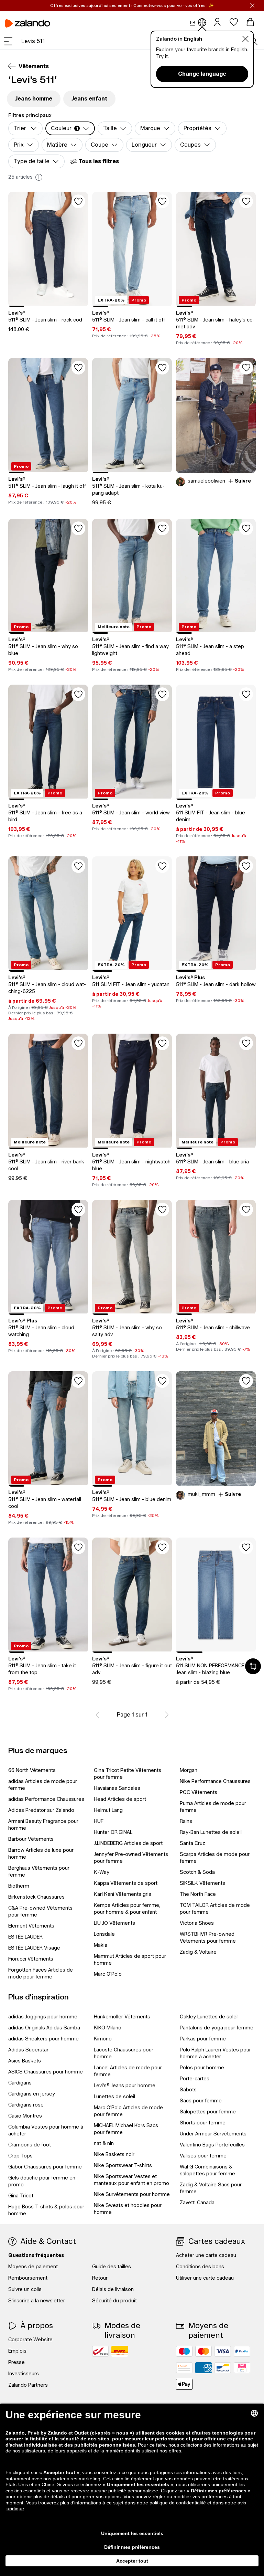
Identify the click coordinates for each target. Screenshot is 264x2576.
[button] (8, 41)
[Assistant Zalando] (253, 1666)
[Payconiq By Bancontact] (242, 2368)
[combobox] (135, 41)
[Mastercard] (203, 2351)
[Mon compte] (217, 22)
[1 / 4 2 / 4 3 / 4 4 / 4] (132, 1595)
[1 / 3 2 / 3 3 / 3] (216, 1595)
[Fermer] (252, 6)
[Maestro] (184, 2351)
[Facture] (184, 2368)
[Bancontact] (223, 2368)
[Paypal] (242, 2351)
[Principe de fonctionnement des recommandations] (39, 177)
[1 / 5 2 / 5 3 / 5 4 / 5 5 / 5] (48, 249)
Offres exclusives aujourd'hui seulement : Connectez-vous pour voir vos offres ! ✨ (132, 5)
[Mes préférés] (234, 22)
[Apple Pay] (184, 2384)
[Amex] (203, 2368)
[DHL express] (120, 2351)
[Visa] (223, 2351)
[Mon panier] (250, 22)
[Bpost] (100, 2351)
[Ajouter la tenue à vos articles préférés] (246, 368)
